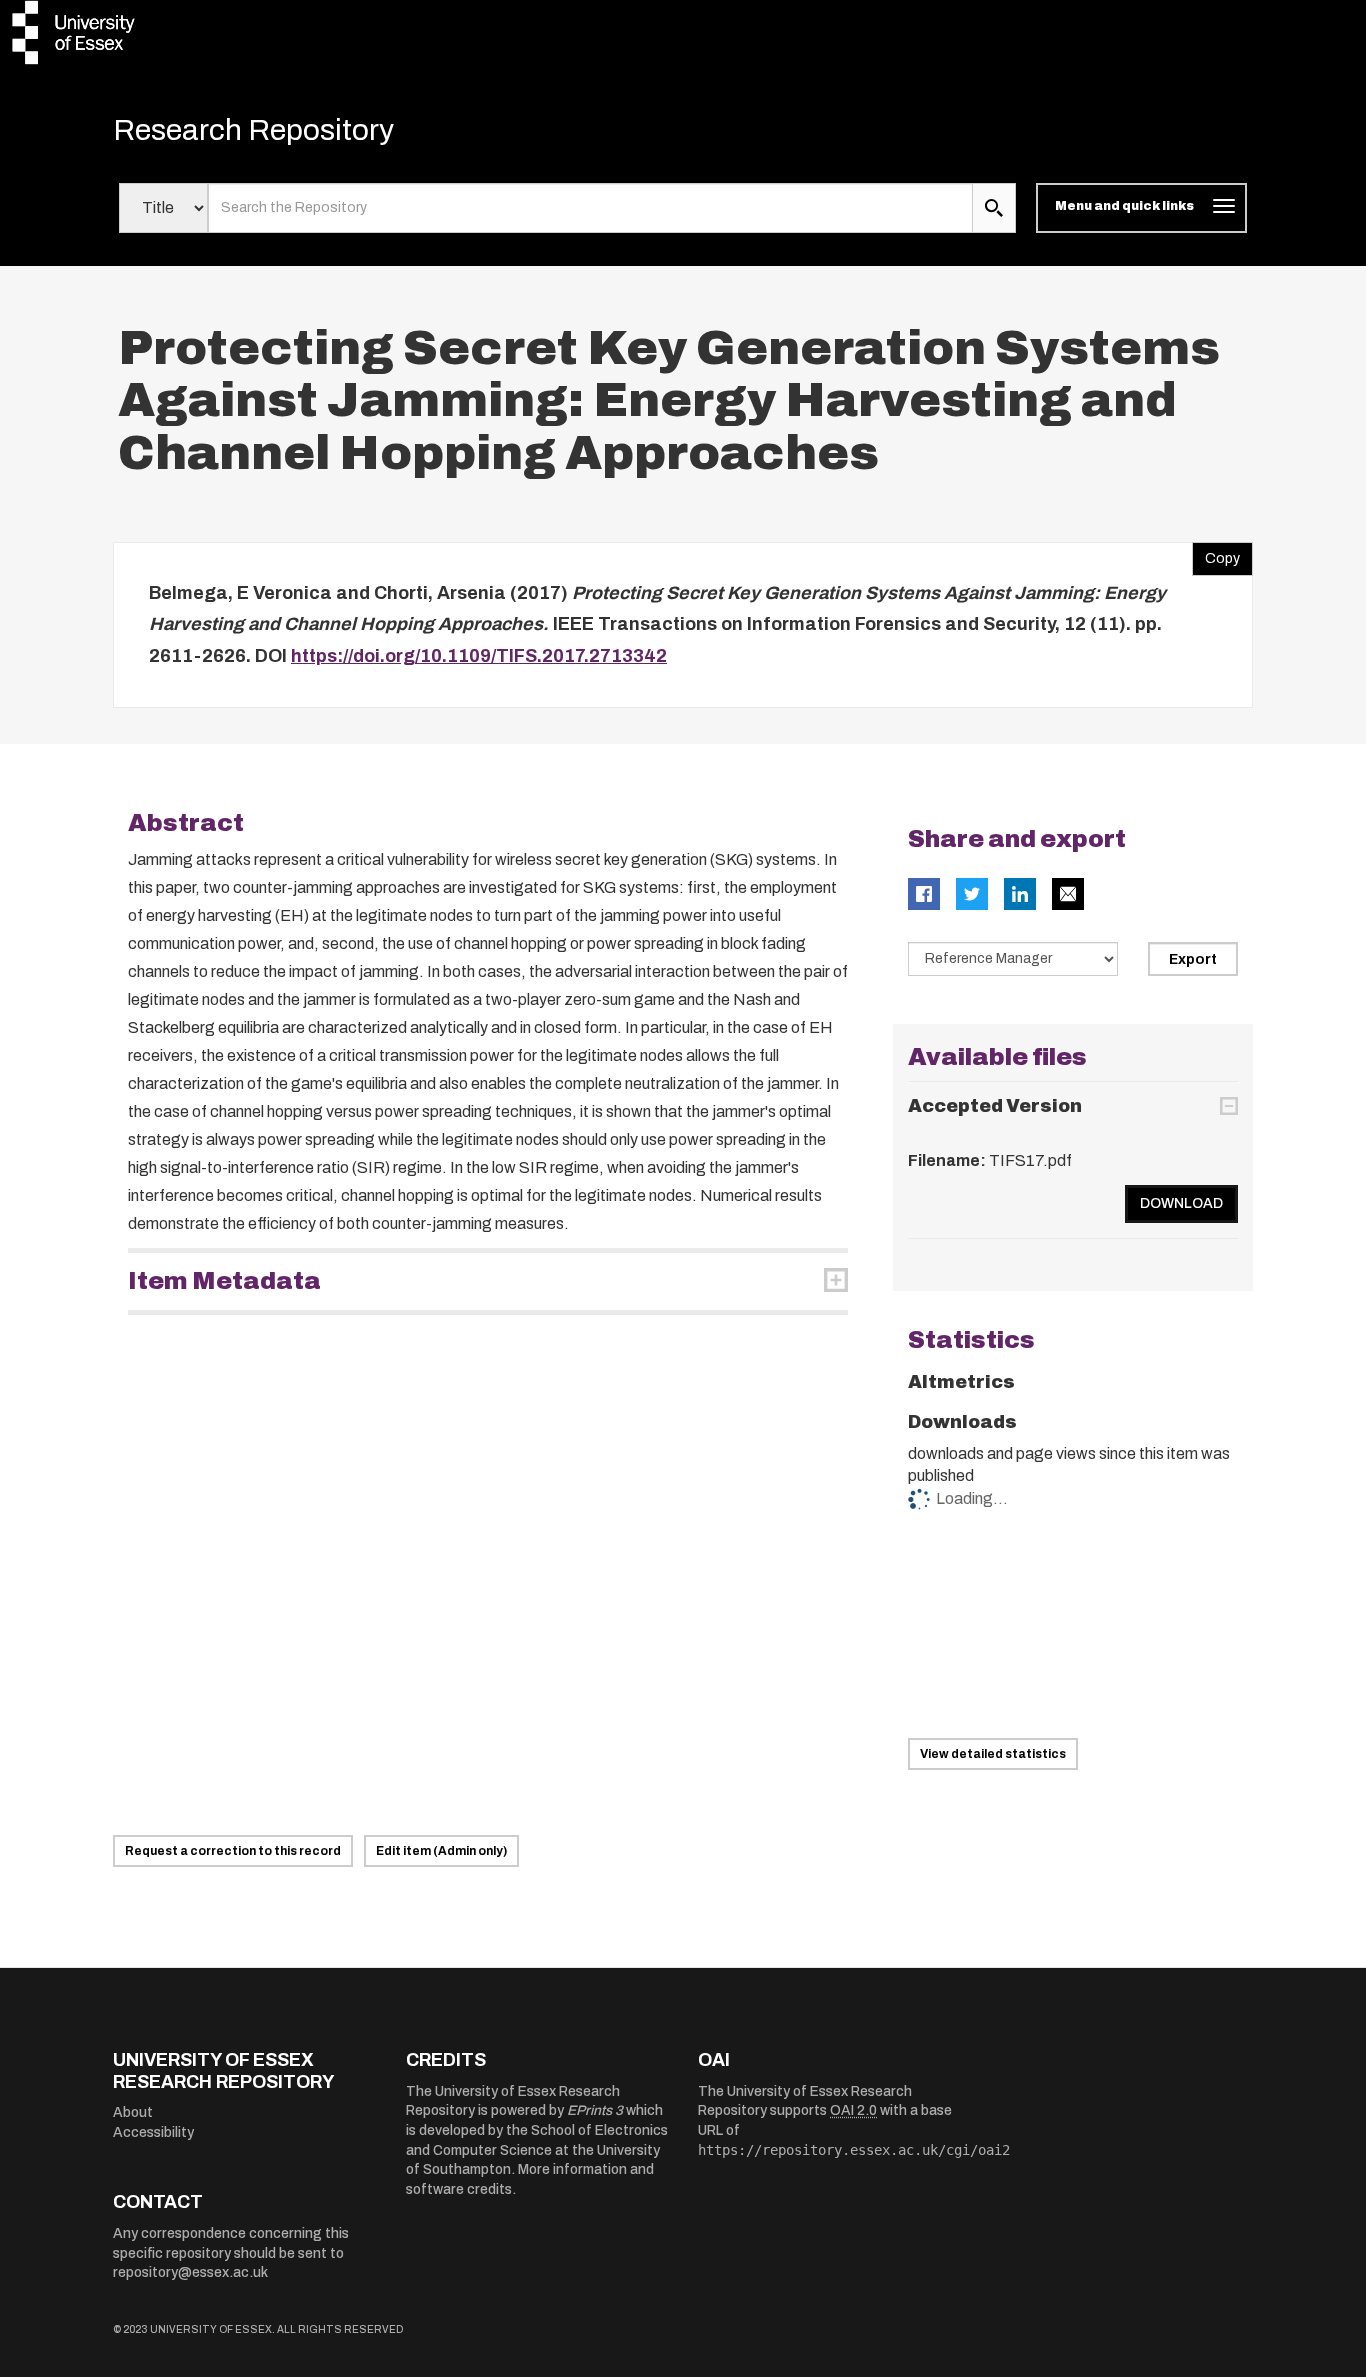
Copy (1216, 554)
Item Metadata (224, 1281)
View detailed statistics (993, 1754)
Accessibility (153, 2132)
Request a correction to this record (233, 1851)
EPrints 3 (595, 2110)
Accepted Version (995, 1106)
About (133, 2112)
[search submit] (994, 208)
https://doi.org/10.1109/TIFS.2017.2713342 (479, 656)
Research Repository (253, 130)
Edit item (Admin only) (441, 1851)
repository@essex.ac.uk (190, 2272)
